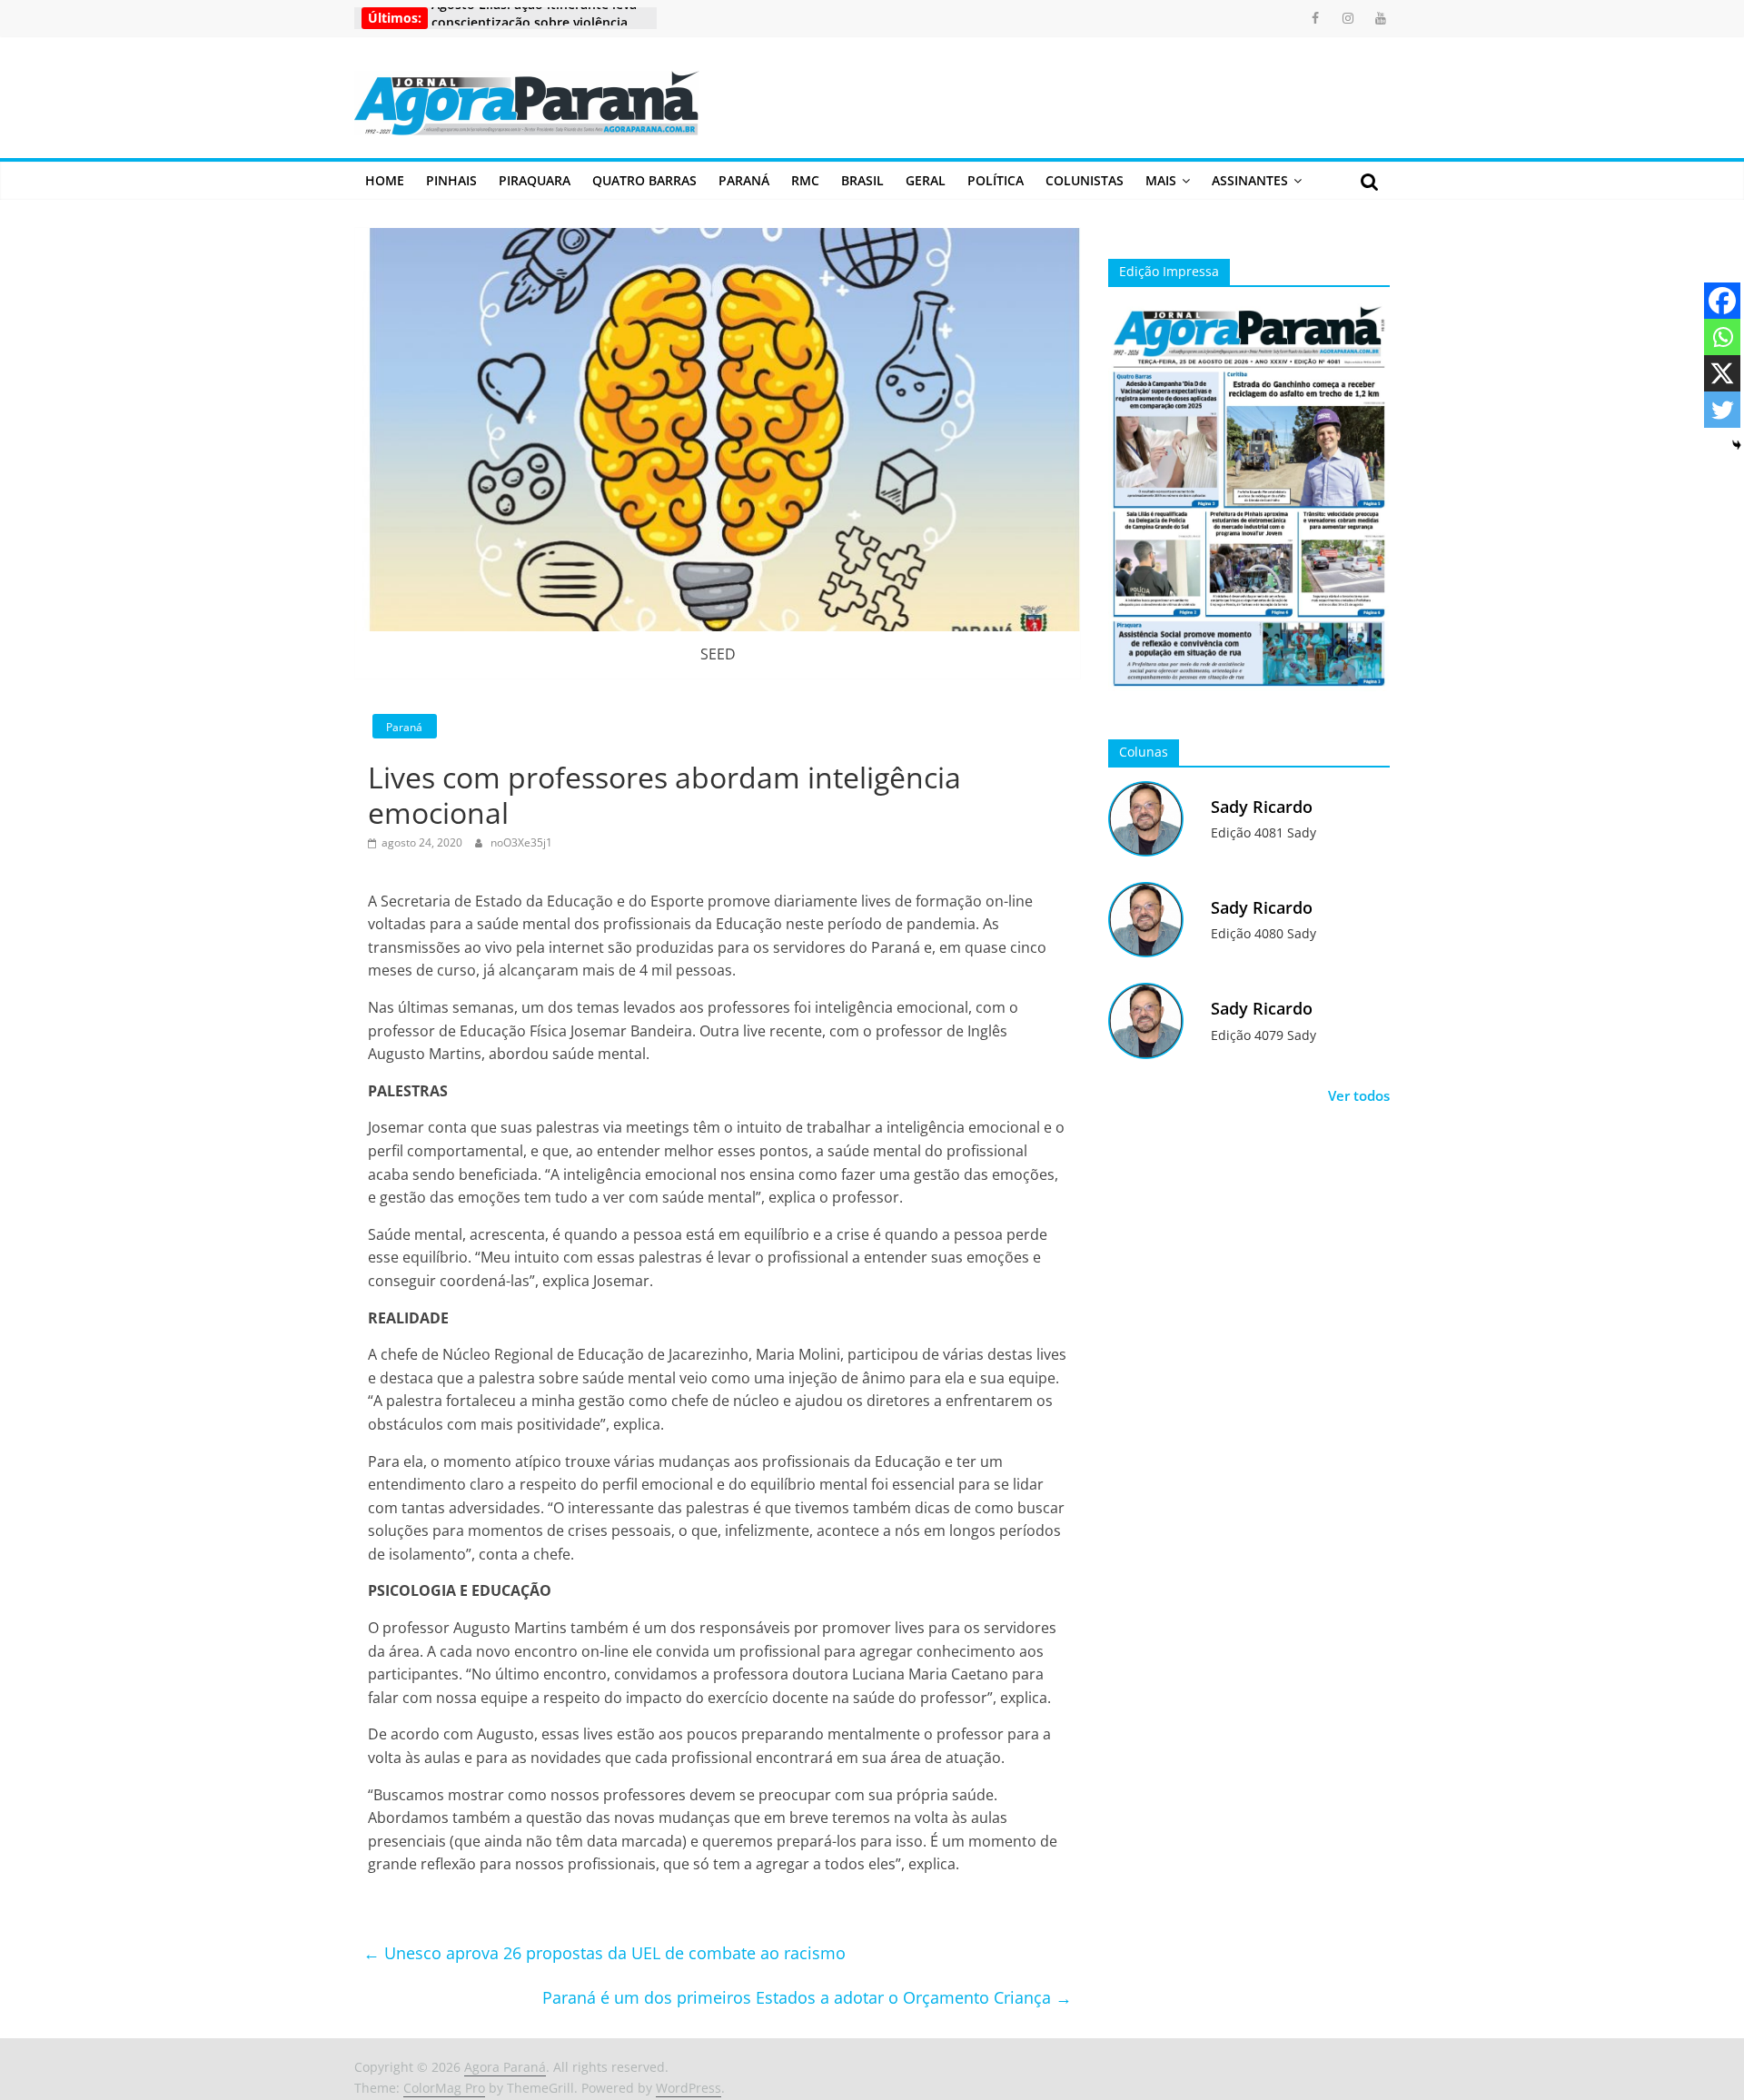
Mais (1161, 180)
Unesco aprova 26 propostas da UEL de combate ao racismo (604, 1953)
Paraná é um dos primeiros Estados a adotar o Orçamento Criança (807, 1997)
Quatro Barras (644, 180)
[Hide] (1737, 445)
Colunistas (1085, 180)
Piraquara (535, 180)
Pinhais (451, 180)
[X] (1722, 373)
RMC (805, 180)
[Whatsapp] (1722, 337)
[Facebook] (1722, 301)
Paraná (744, 180)
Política (996, 180)
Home (385, 180)
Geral (926, 180)
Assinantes (1250, 180)
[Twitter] (1722, 410)
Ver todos (1359, 1095)
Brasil (862, 180)
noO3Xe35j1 (521, 842)
